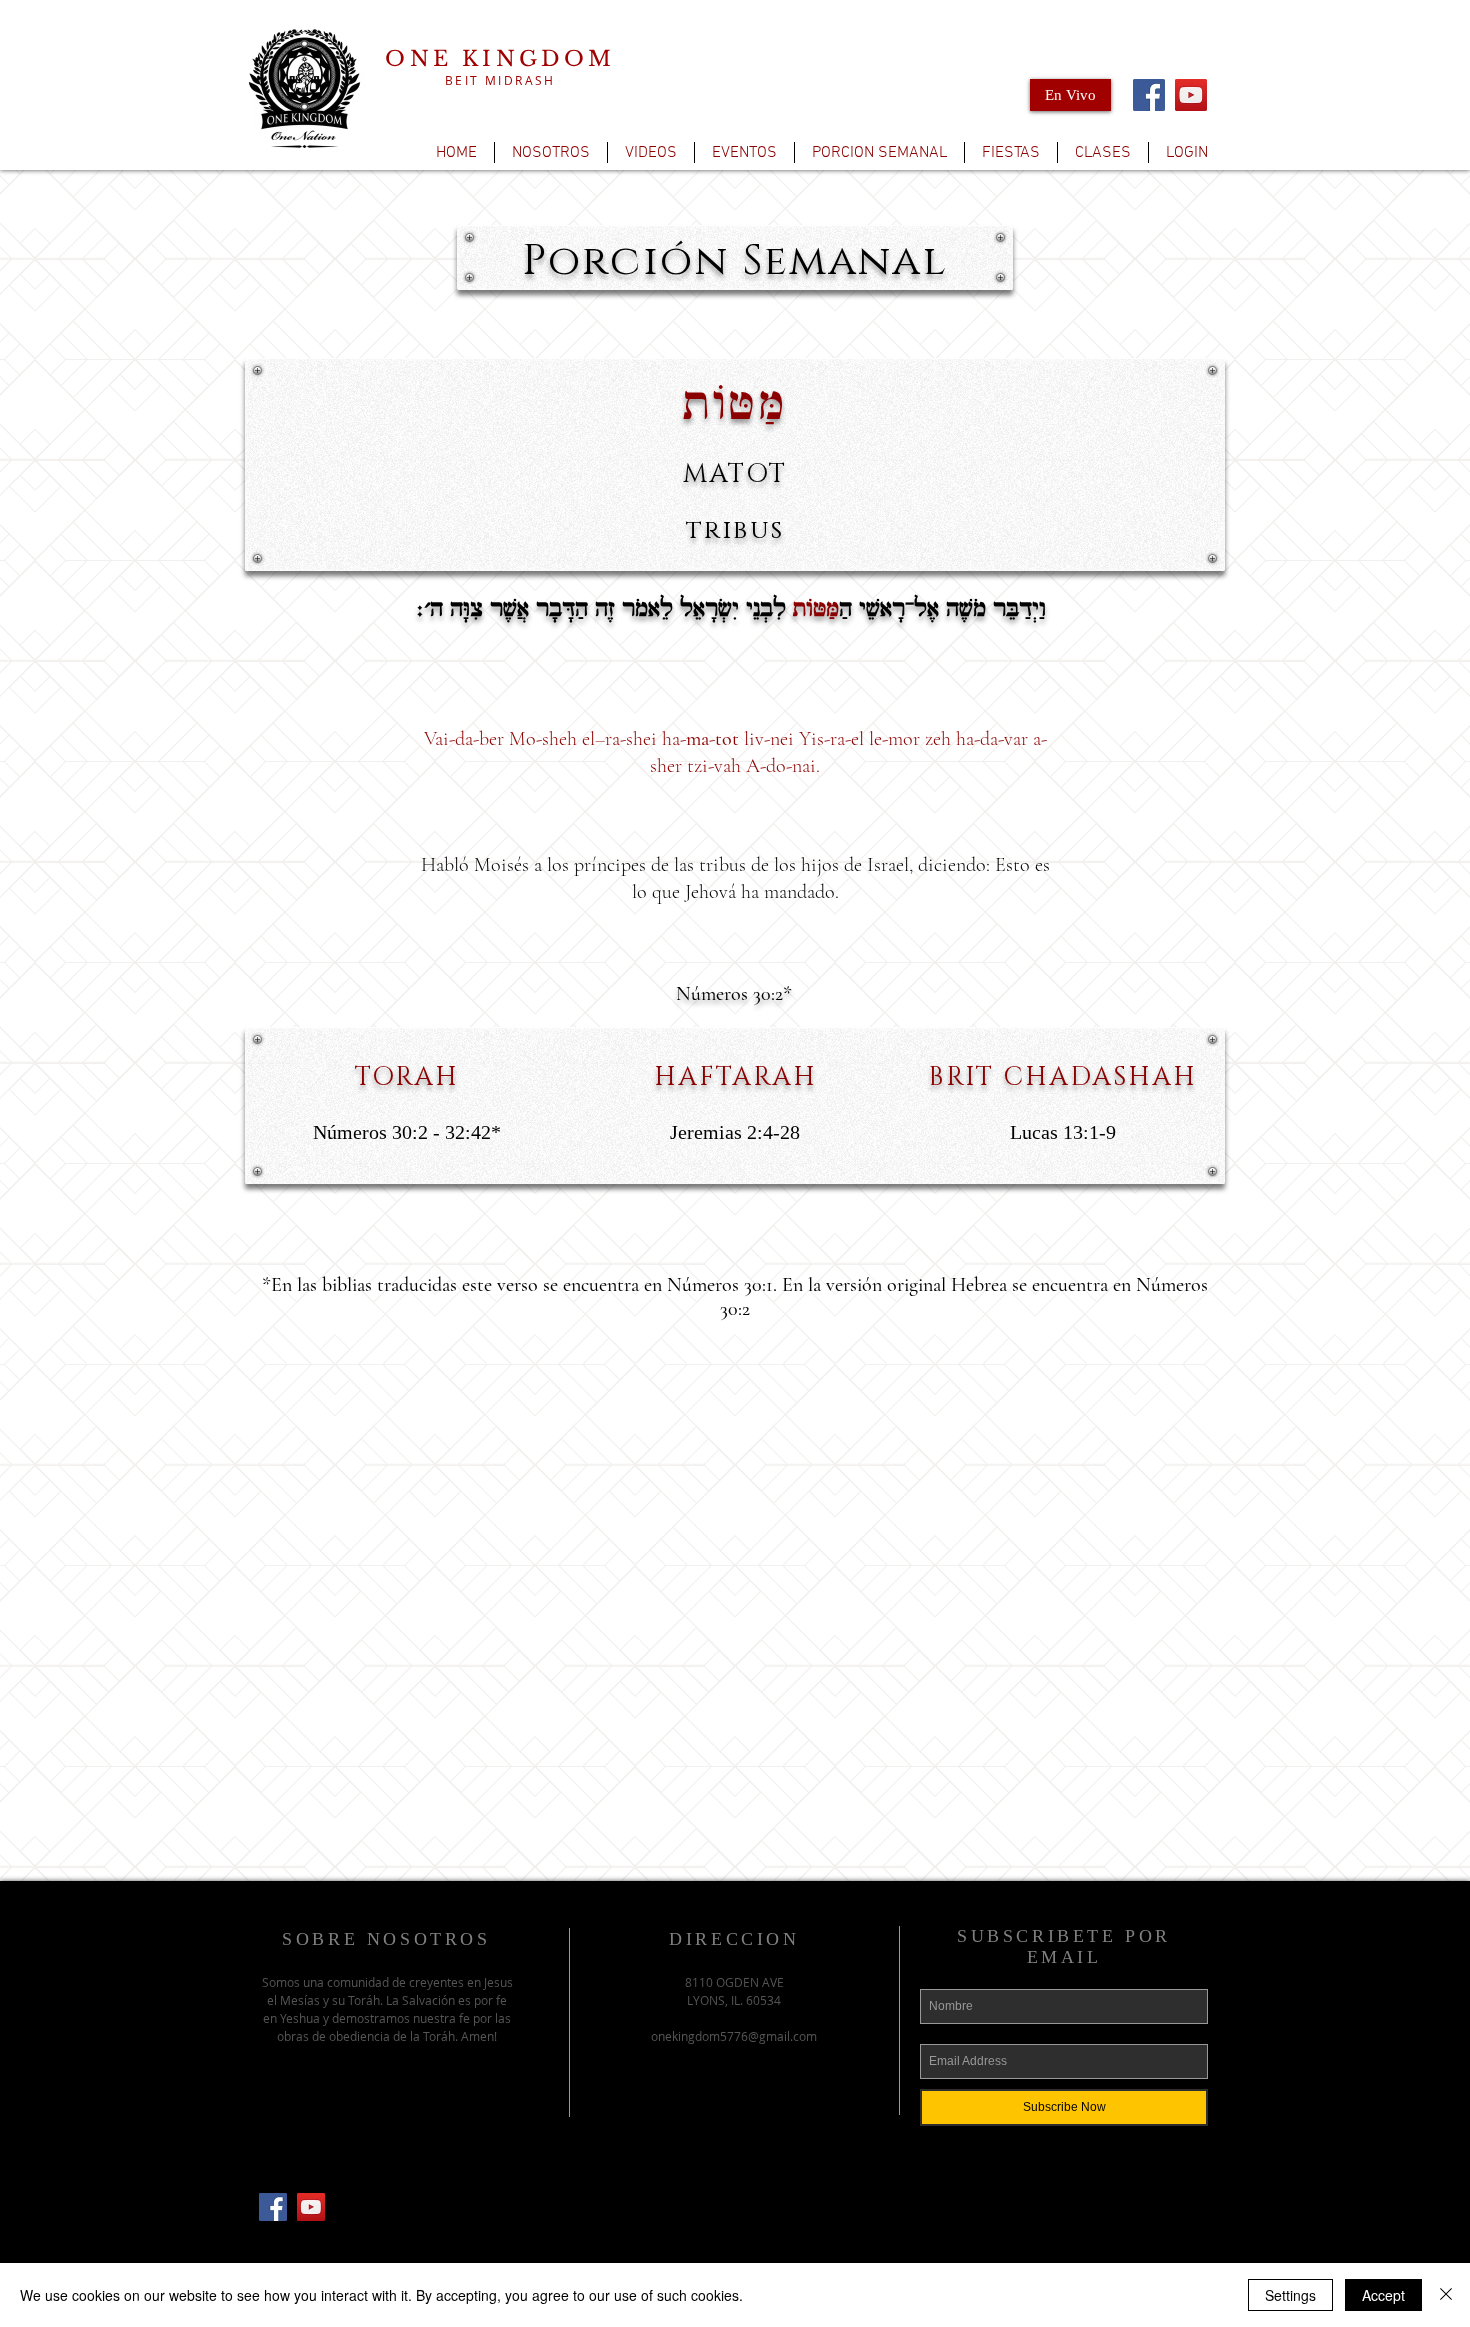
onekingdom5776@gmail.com (734, 2036)
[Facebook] (1149, 95)
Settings (1290, 2295)
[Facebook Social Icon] (273, 2207)
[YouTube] (1191, 95)
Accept (1383, 2295)
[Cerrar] (1446, 2295)
